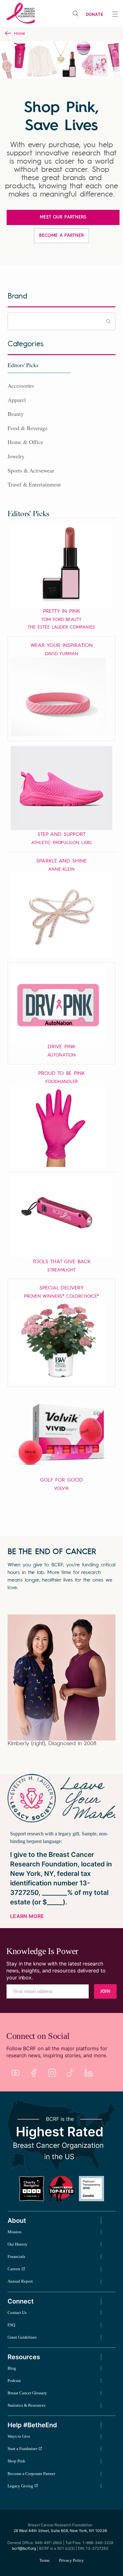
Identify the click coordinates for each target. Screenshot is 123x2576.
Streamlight (61, 1270)
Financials (16, 2256)
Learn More (27, 1916)
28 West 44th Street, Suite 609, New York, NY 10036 (60, 2531)
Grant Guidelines (22, 2337)
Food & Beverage (28, 428)
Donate (94, 14)
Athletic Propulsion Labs (61, 843)
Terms (44, 2560)
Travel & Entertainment (34, 484)
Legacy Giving (20, 2486)
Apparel (17, 400)
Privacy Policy (71, 2560)
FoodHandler (61, 1082)
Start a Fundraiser (22, 2449)
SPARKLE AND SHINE (61, 861)
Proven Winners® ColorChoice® (62, 1296)
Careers (14, 2269)
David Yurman (61, 654)
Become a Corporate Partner (31, 2474)
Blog (12, 2368)
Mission (15, 2232)
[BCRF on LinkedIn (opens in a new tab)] (89, 2073)
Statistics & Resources (26, 2405)
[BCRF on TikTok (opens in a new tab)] (70, 2073)
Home (20, 34)
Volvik (62, 1489)
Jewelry (16, 456)
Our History (18, 2244)
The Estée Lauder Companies (61, 627)
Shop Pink (16, 2461)
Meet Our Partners (63, 217)
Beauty (16, 414)
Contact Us (17, 2313)
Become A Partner (61, 235)
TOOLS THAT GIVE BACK (61, 1262)
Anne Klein (62, 869)
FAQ (11, 2325)
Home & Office (25, 442)
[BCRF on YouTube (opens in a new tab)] (15, 2073)
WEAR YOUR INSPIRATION (62, 646)
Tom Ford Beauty (61, 620)
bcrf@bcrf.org (24, 2548)
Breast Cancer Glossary (27, 2393)
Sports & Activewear (31, 470)
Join (105, 1991)
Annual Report (20, 2281)
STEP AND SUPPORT (61, 835)
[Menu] (115, 14)
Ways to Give (19, 2436)
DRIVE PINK (61, 1047)
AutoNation (61, 1055)
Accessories (21, 385)
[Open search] (76, 14)
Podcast (14, 2381)
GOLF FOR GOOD (61, 1480)
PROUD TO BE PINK (61, 1074)
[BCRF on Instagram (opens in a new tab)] (52, 2073)
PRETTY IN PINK (61, 611)
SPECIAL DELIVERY (61, 1288)
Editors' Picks (23, 365)
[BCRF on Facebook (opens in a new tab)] (34, 2073)
